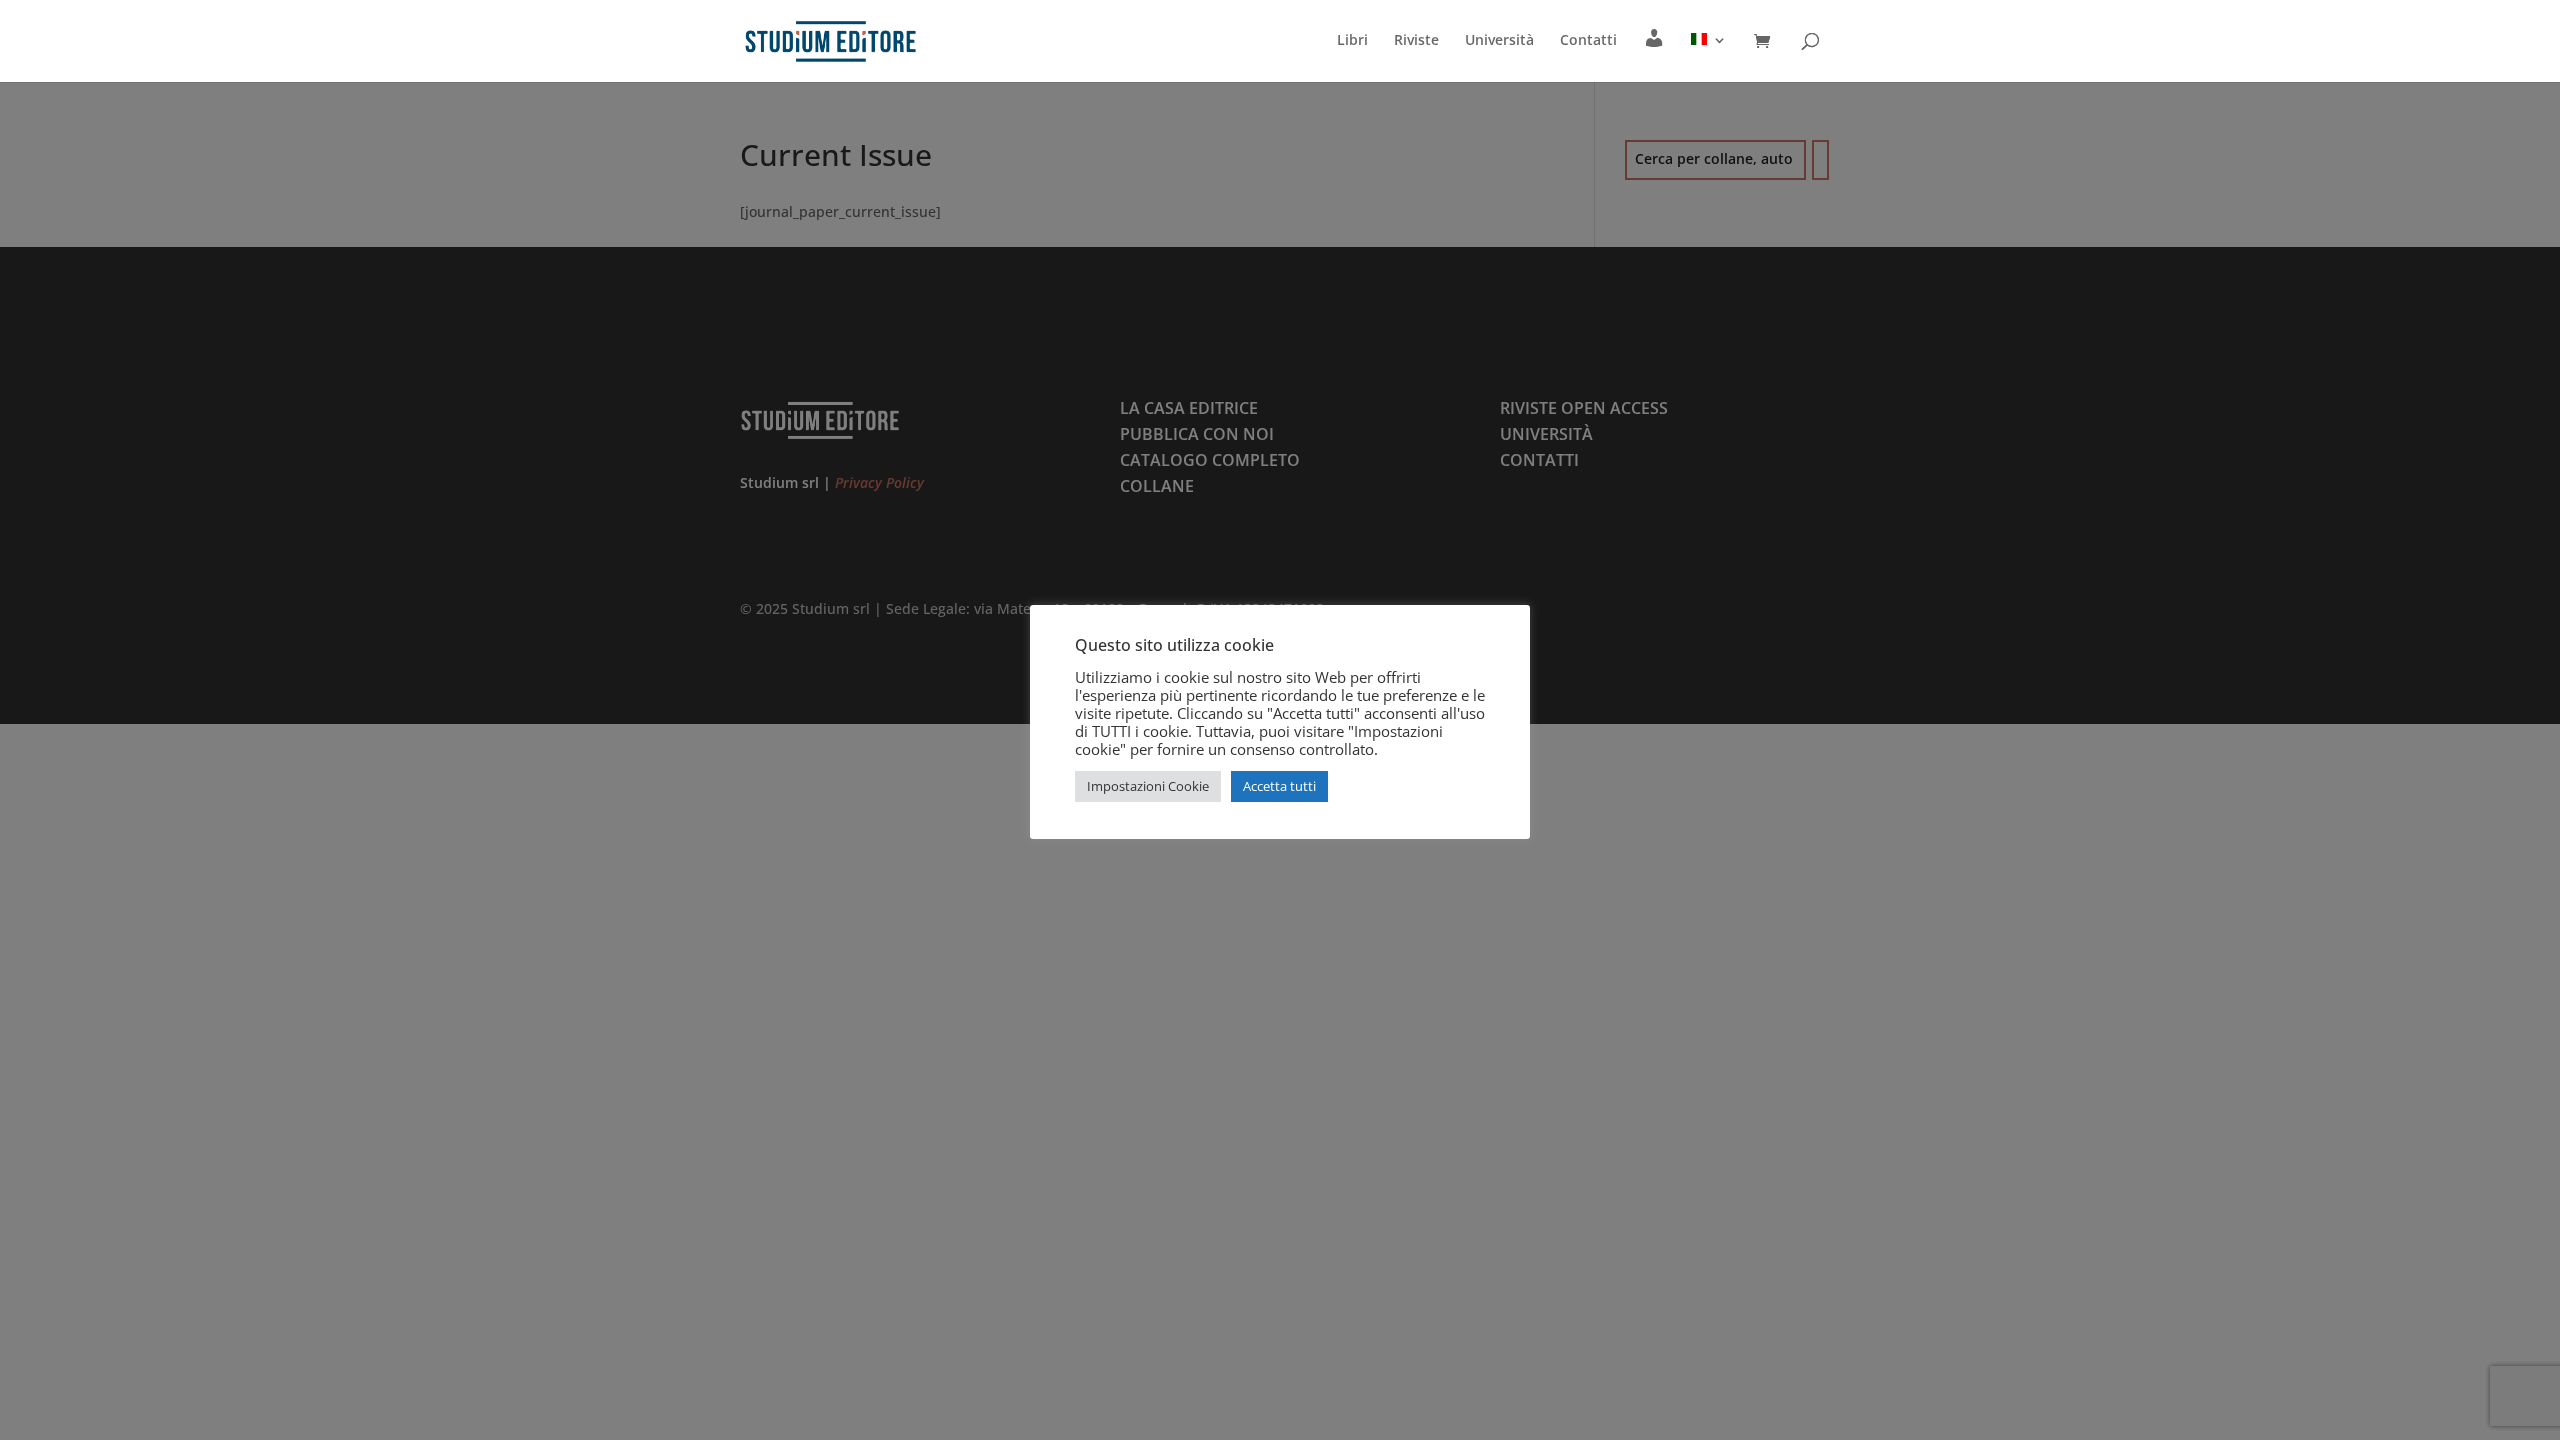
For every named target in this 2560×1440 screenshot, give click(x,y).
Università (1499, 41)
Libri (1352, 41)
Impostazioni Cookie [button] (1148, 786)
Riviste (1416, 41)
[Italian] (1709, 56)
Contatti (1588, 41)
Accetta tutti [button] (1279, 786)
